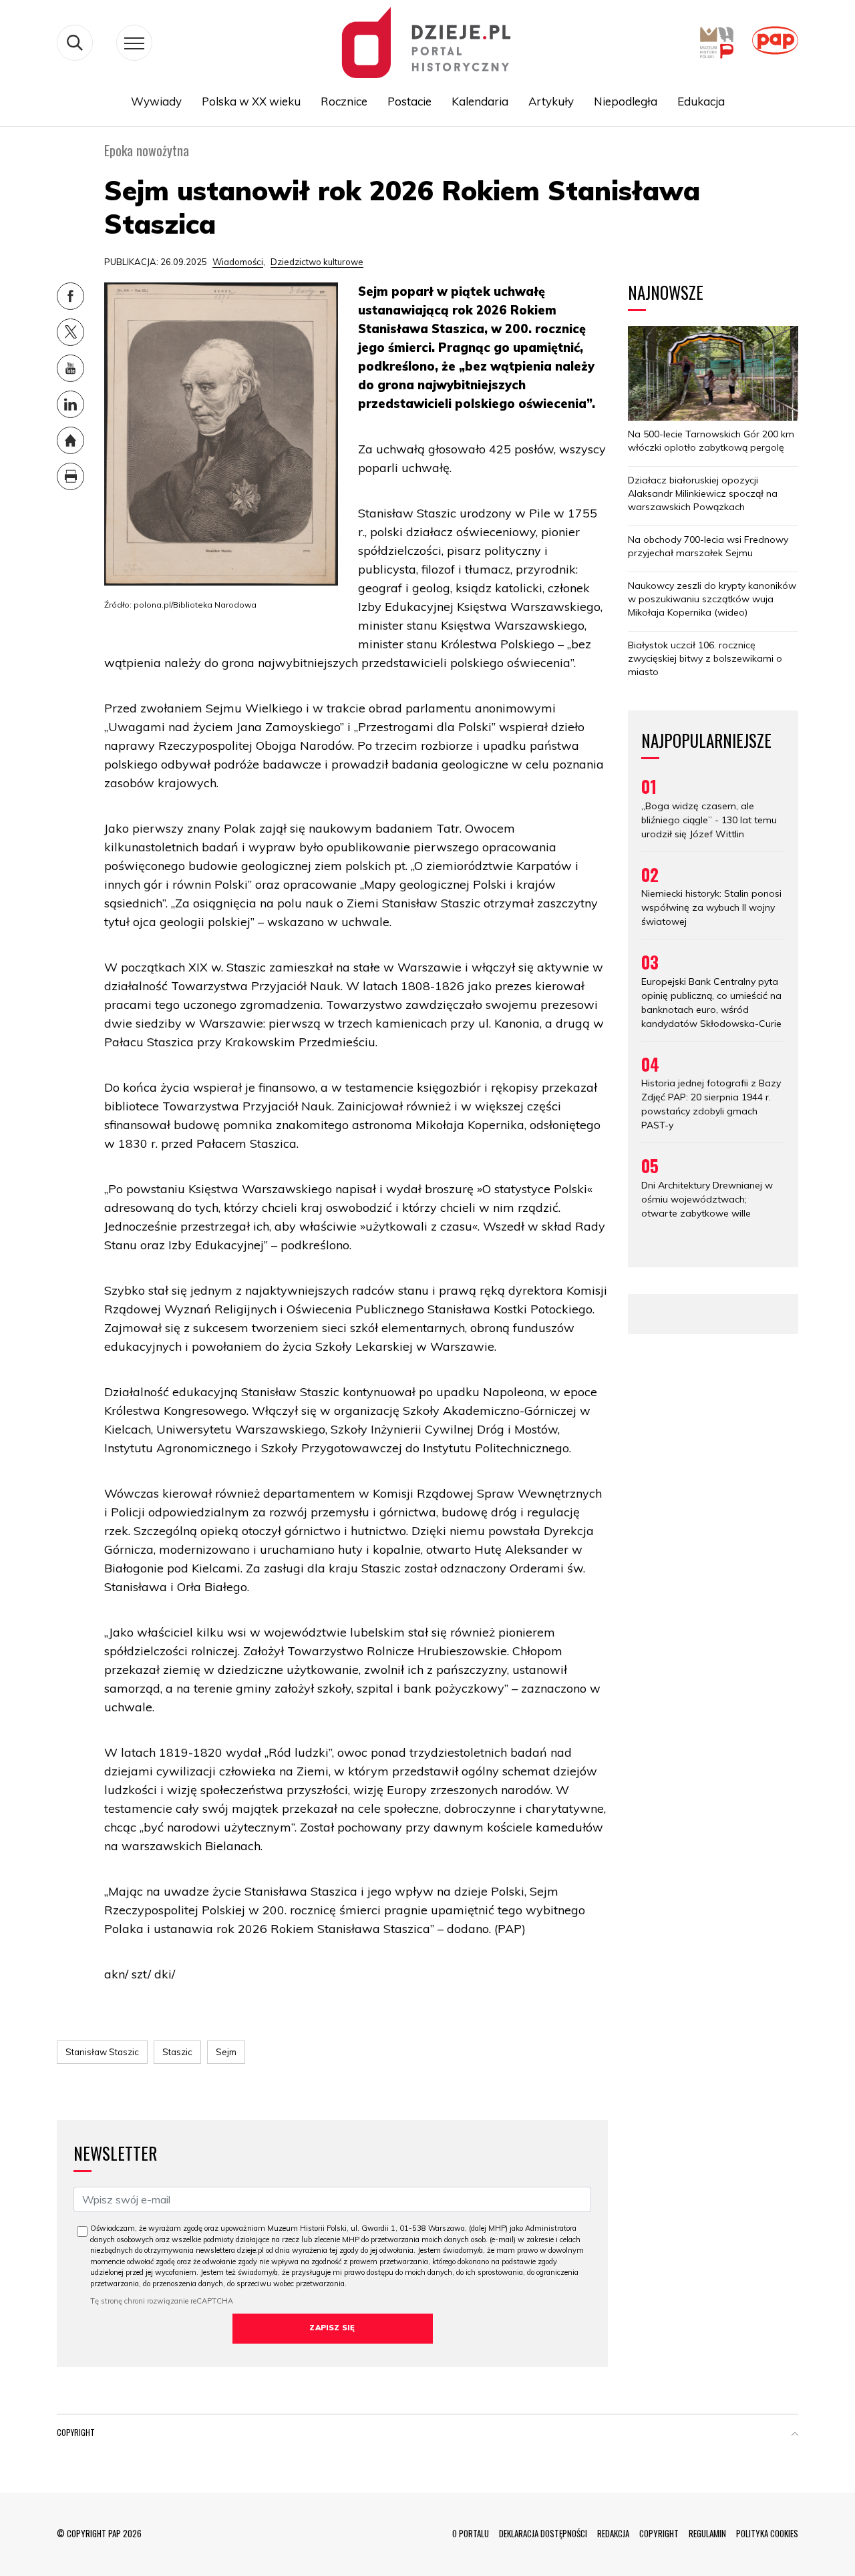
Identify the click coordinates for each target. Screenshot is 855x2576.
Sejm (226, 2052)
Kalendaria (480, 101)
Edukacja (701, 101)
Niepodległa (626, 101)
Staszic (177, 2052)
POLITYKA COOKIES (767, 2533)
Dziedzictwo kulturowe (317, 262)
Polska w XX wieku (251, 101)
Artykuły (551, 101)
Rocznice (344, 101)
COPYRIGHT (659, 2533)
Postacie (409, 101)
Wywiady (156, 101)
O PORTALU (471, 2533)
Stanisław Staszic (102, 2052)
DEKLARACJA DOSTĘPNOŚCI (543, 2533)
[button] (795, 2435)
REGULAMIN (707, 2533)
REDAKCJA (613, 2533)
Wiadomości (238, 262)
